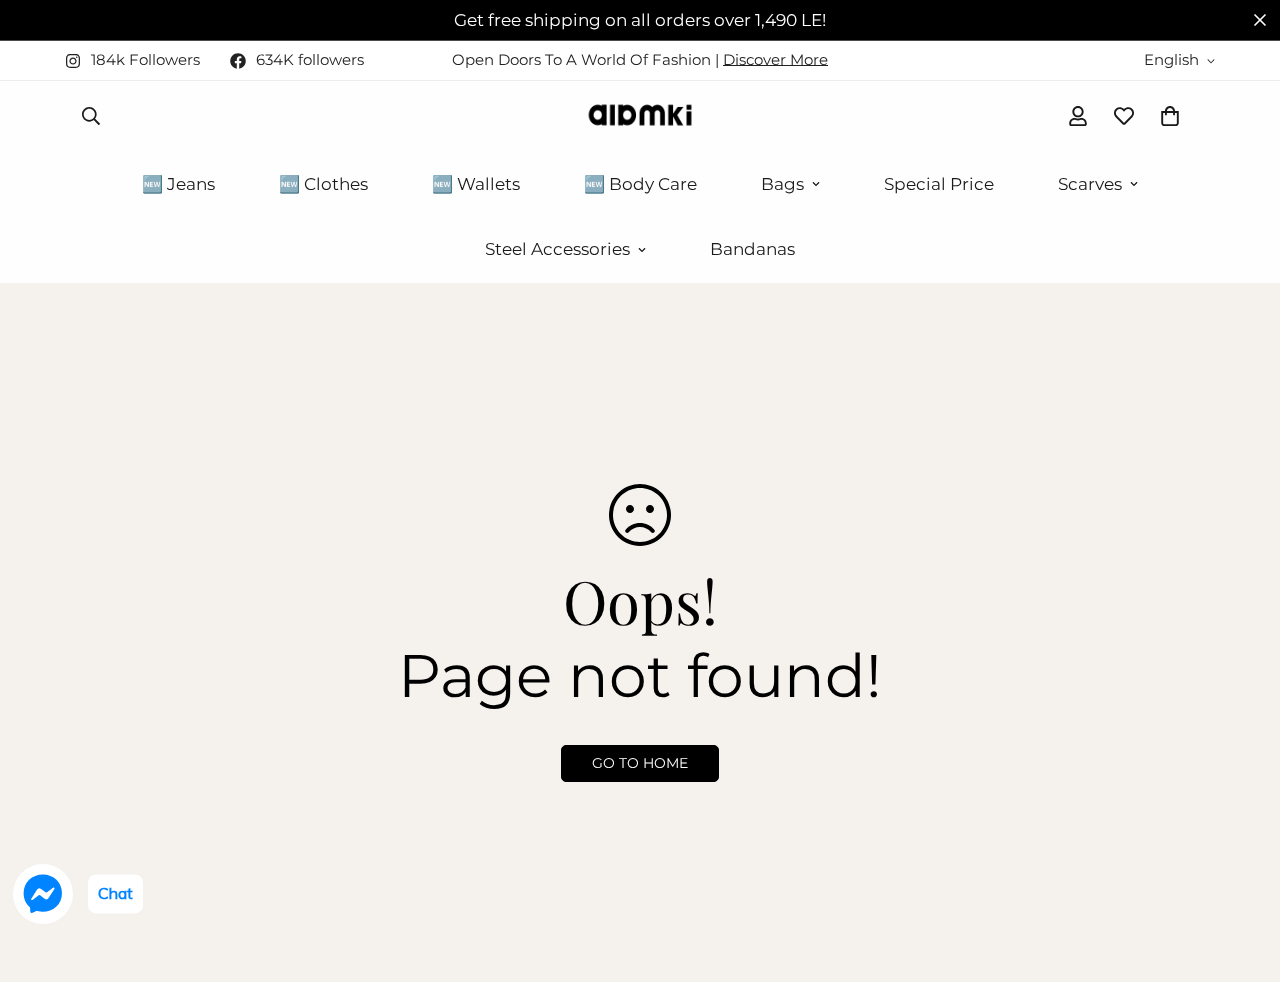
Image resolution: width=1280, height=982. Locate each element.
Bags (782, 184)
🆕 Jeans (178, 184)
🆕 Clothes (323, 184)
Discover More (775, 59)
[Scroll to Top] (1241, 873)
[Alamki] (640, 116)
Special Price (939, 184)
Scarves (1090, 184)
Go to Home (640, 763)
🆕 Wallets (476, 184)
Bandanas (752, 249)
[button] (1170, 116)
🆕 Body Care (640, 184)
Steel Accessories (557, 249)
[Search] (91, 116)
